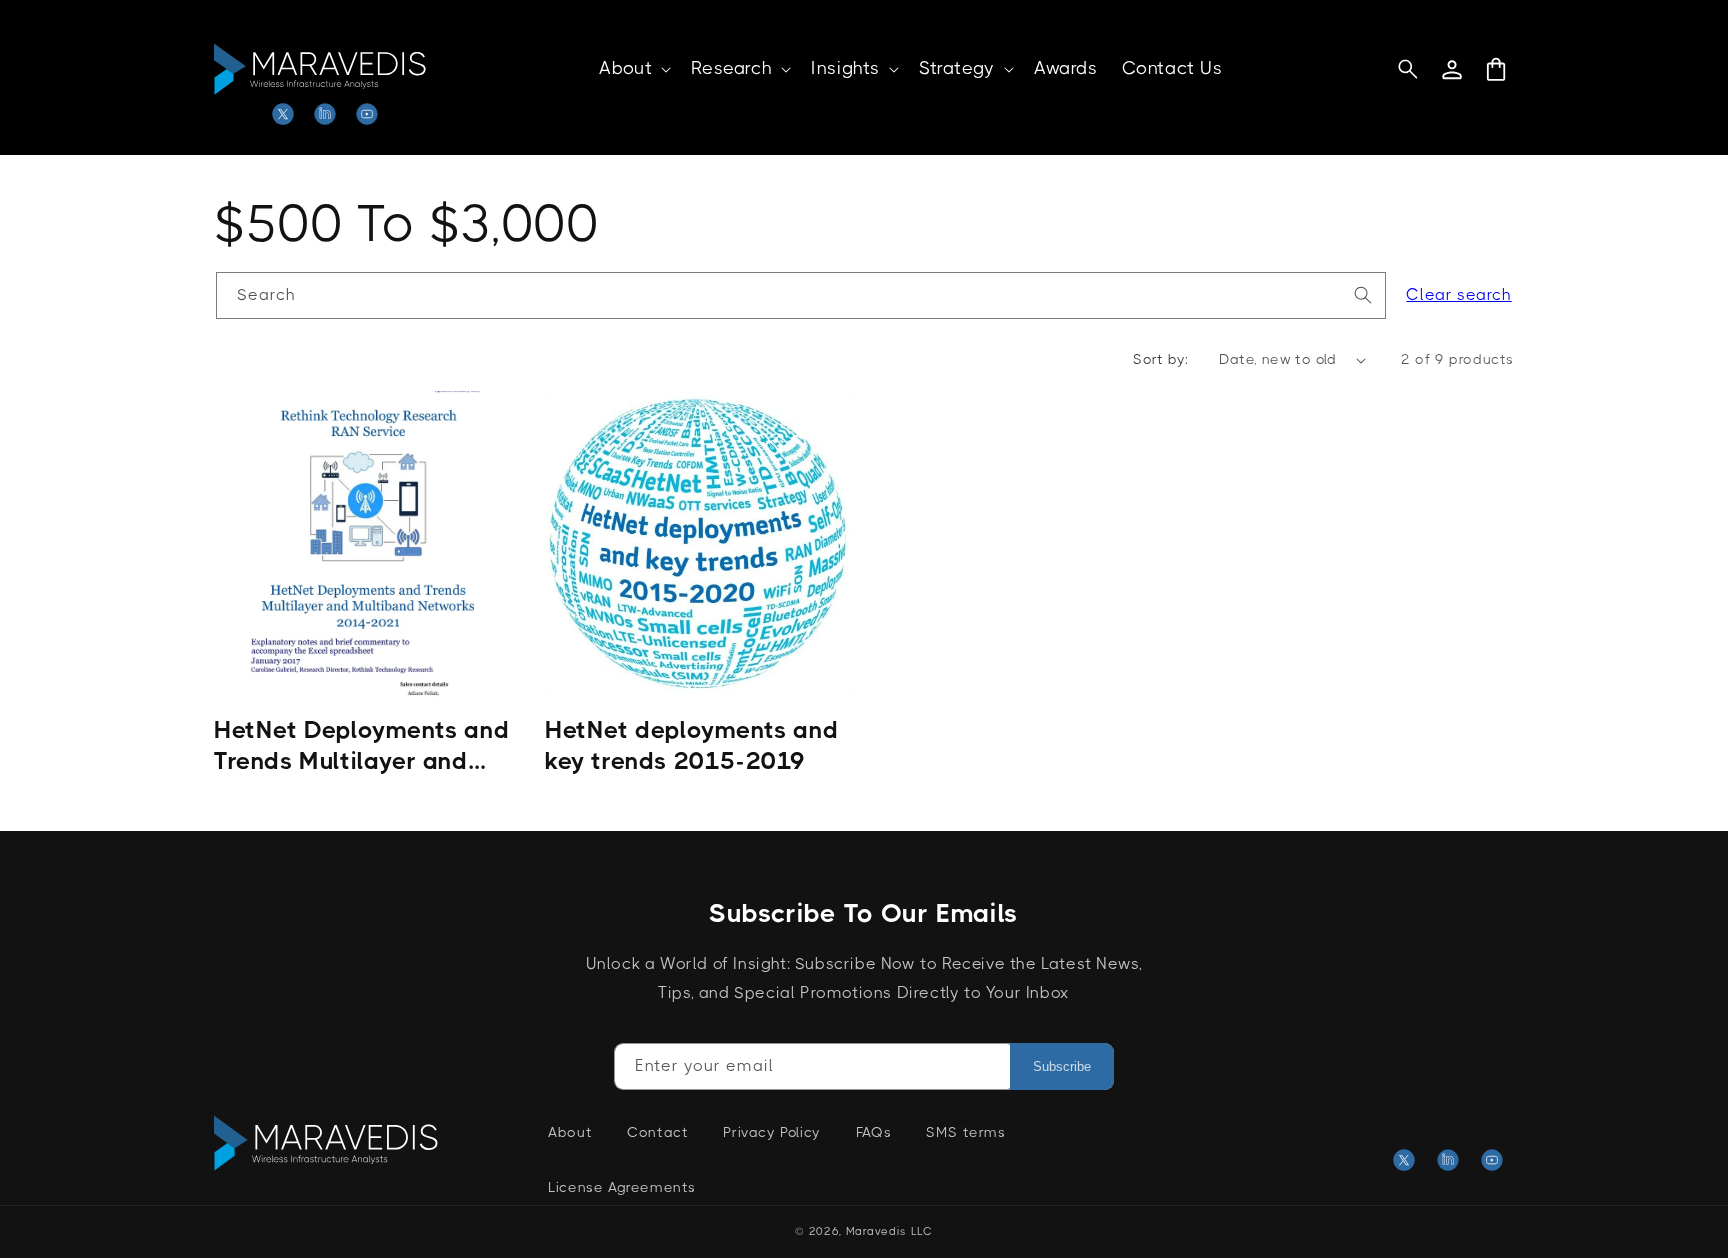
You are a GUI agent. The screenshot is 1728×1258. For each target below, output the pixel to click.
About (570, 1132)
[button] (633, 68)
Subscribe (1062, 1066)
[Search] (1363, 295)
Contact (657, 1132)
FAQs (873, 1132)
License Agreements (622, 1187)
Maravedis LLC (889, 1231)
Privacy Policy (771, 1132)
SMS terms (965, 1132)
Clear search (1458, 294)
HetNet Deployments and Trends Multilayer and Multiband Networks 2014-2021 (361, 746)
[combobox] (801, 295)
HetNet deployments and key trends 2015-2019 (691, 745)
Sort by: (1160, 359)
